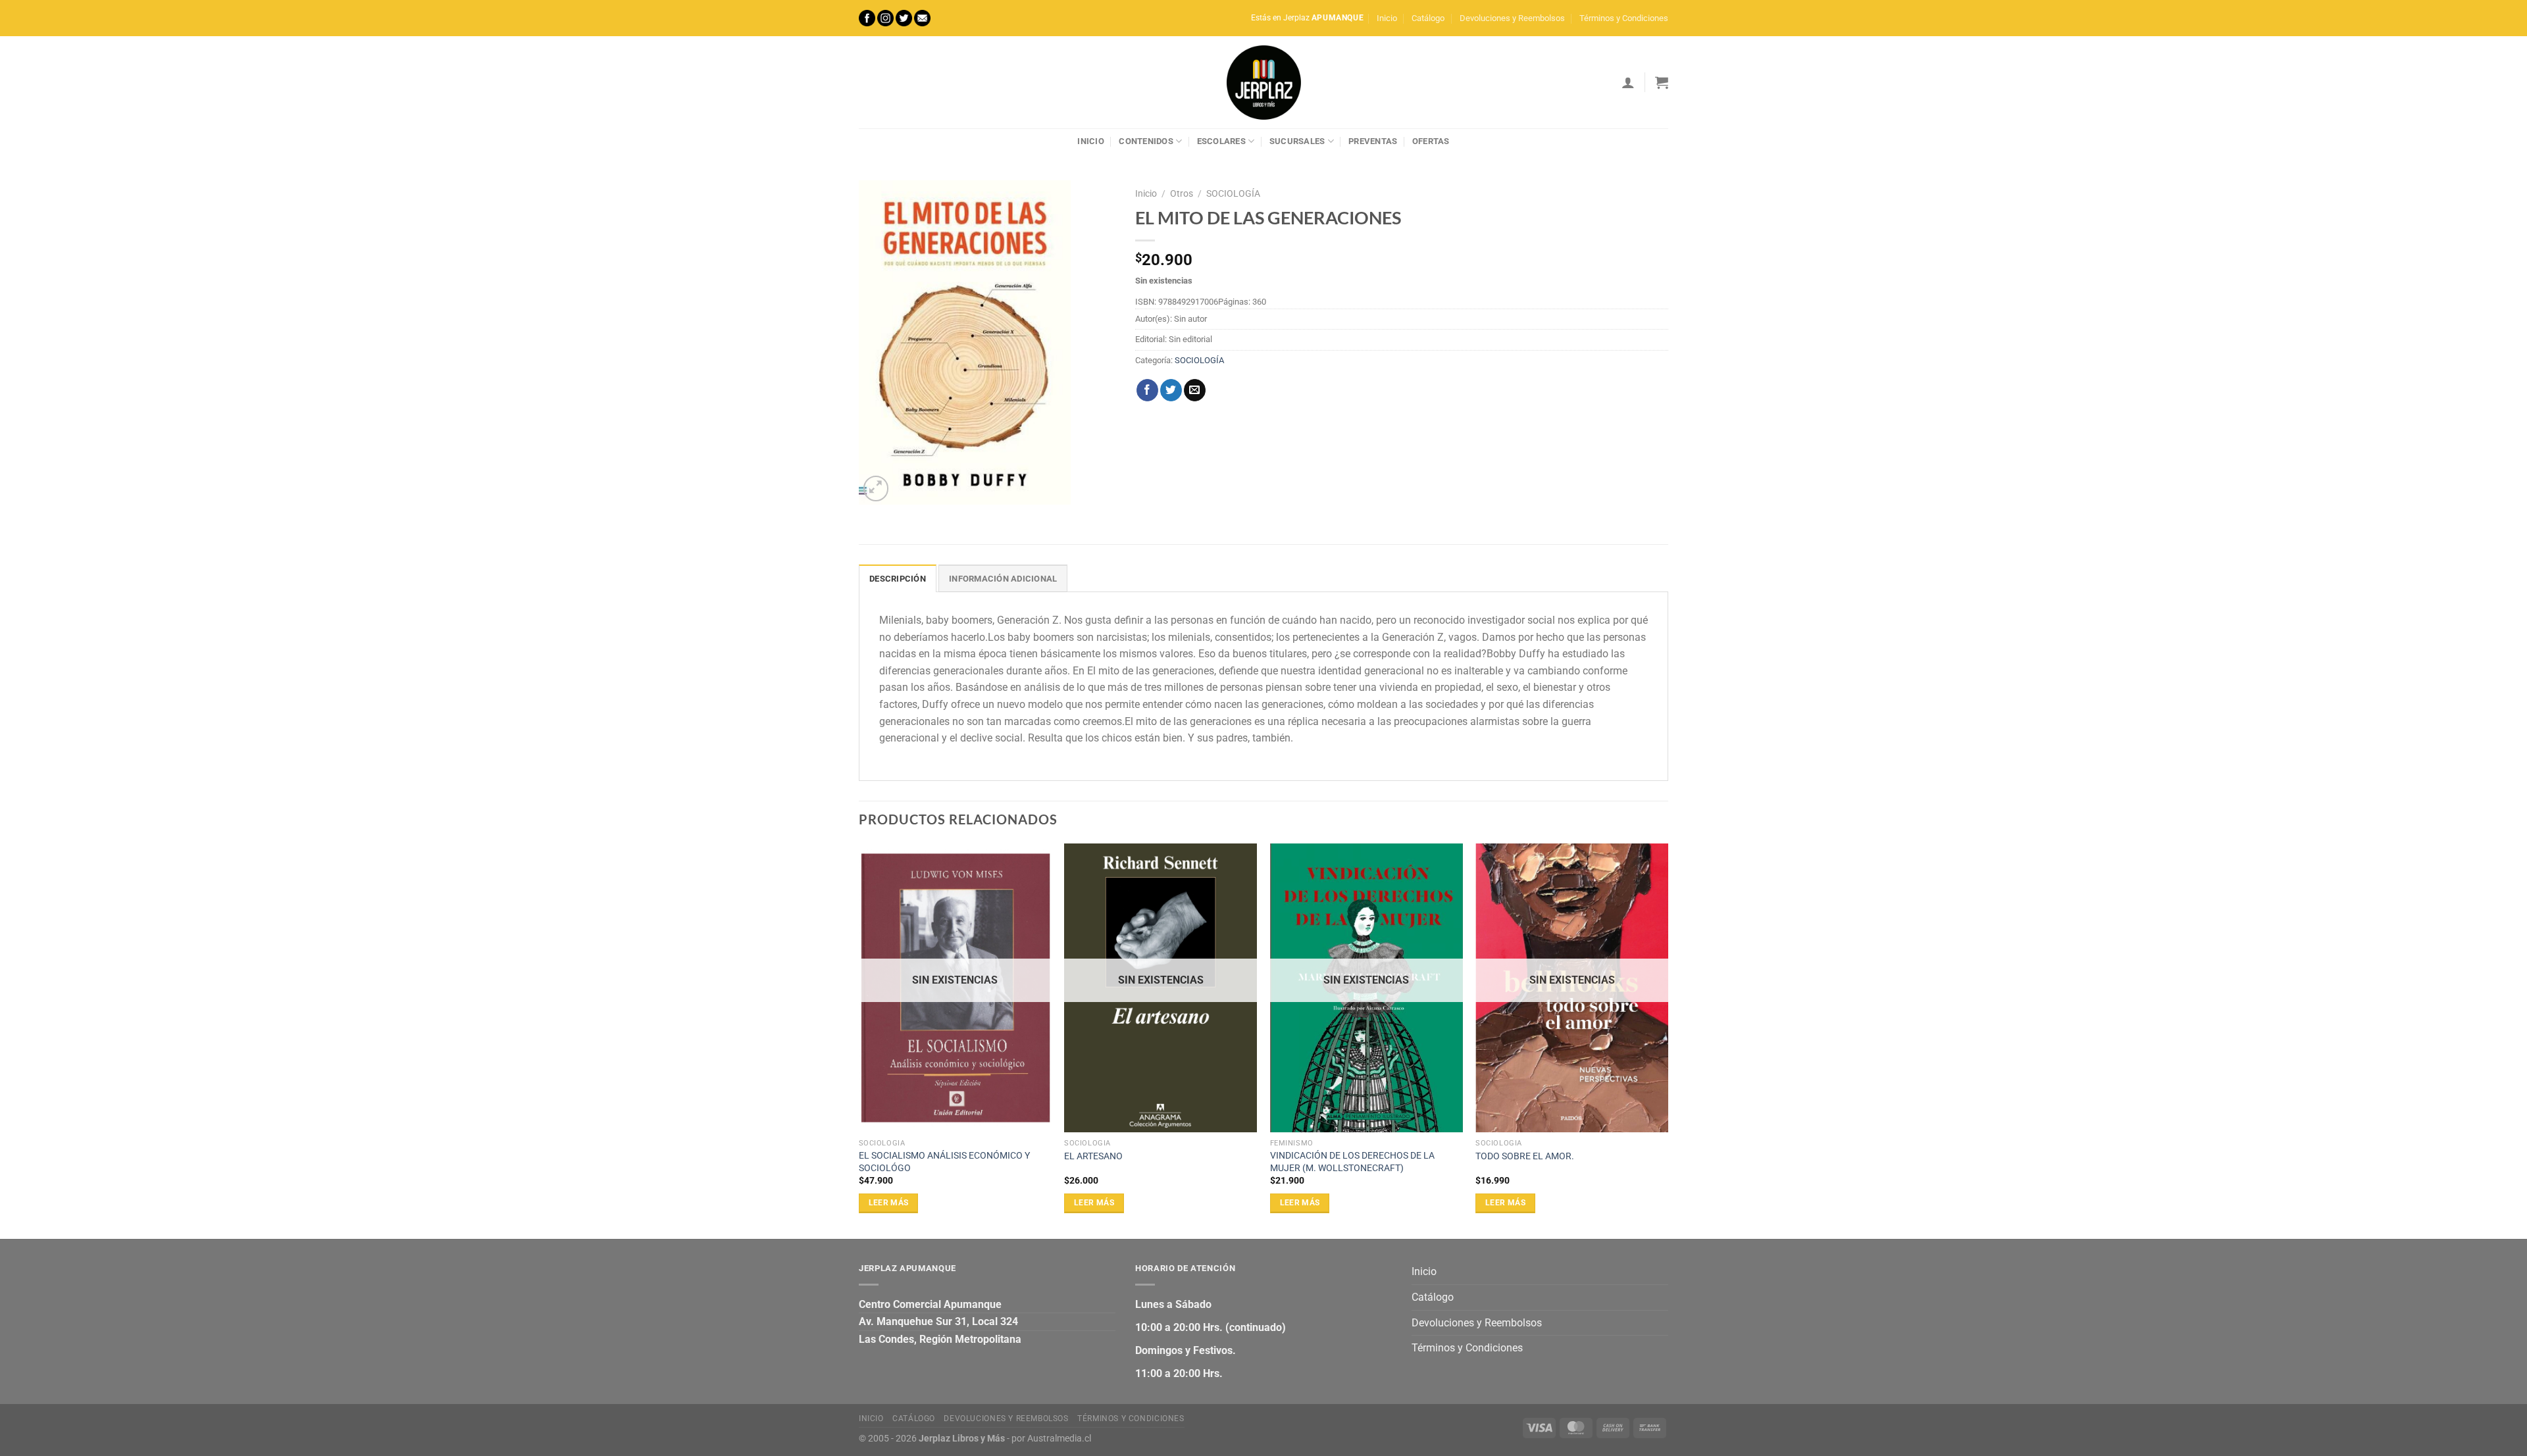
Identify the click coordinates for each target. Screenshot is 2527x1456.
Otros (1182, 193)
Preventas (1373, 141)
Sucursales (1297, 141)
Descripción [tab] (898, 579)
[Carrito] (1662, 82)
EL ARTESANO (1093, 1156)
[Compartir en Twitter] (1171, 390)
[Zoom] (876, 489)
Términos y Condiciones (1624, 18)
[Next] (1668, 1040)
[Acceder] (1628, 82)
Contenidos (1146, 141)
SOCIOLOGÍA (1233, 193)
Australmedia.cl (1059, 1439)
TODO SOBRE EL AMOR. (1525, 1156)
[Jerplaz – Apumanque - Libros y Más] (1263, 82)
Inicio (1387, 18)
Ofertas (1431, 141)
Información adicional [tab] (1003, 579)
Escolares (1221, 141)
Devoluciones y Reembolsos (1512, 18)
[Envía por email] (1195, 390)
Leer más (889, 1203)
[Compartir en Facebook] (1147, 390)
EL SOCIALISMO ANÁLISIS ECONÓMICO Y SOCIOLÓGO (944, 1162)
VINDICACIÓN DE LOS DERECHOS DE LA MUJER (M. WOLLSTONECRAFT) (1352, 1162)
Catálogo (1428, 18)
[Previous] (859, 1040)
